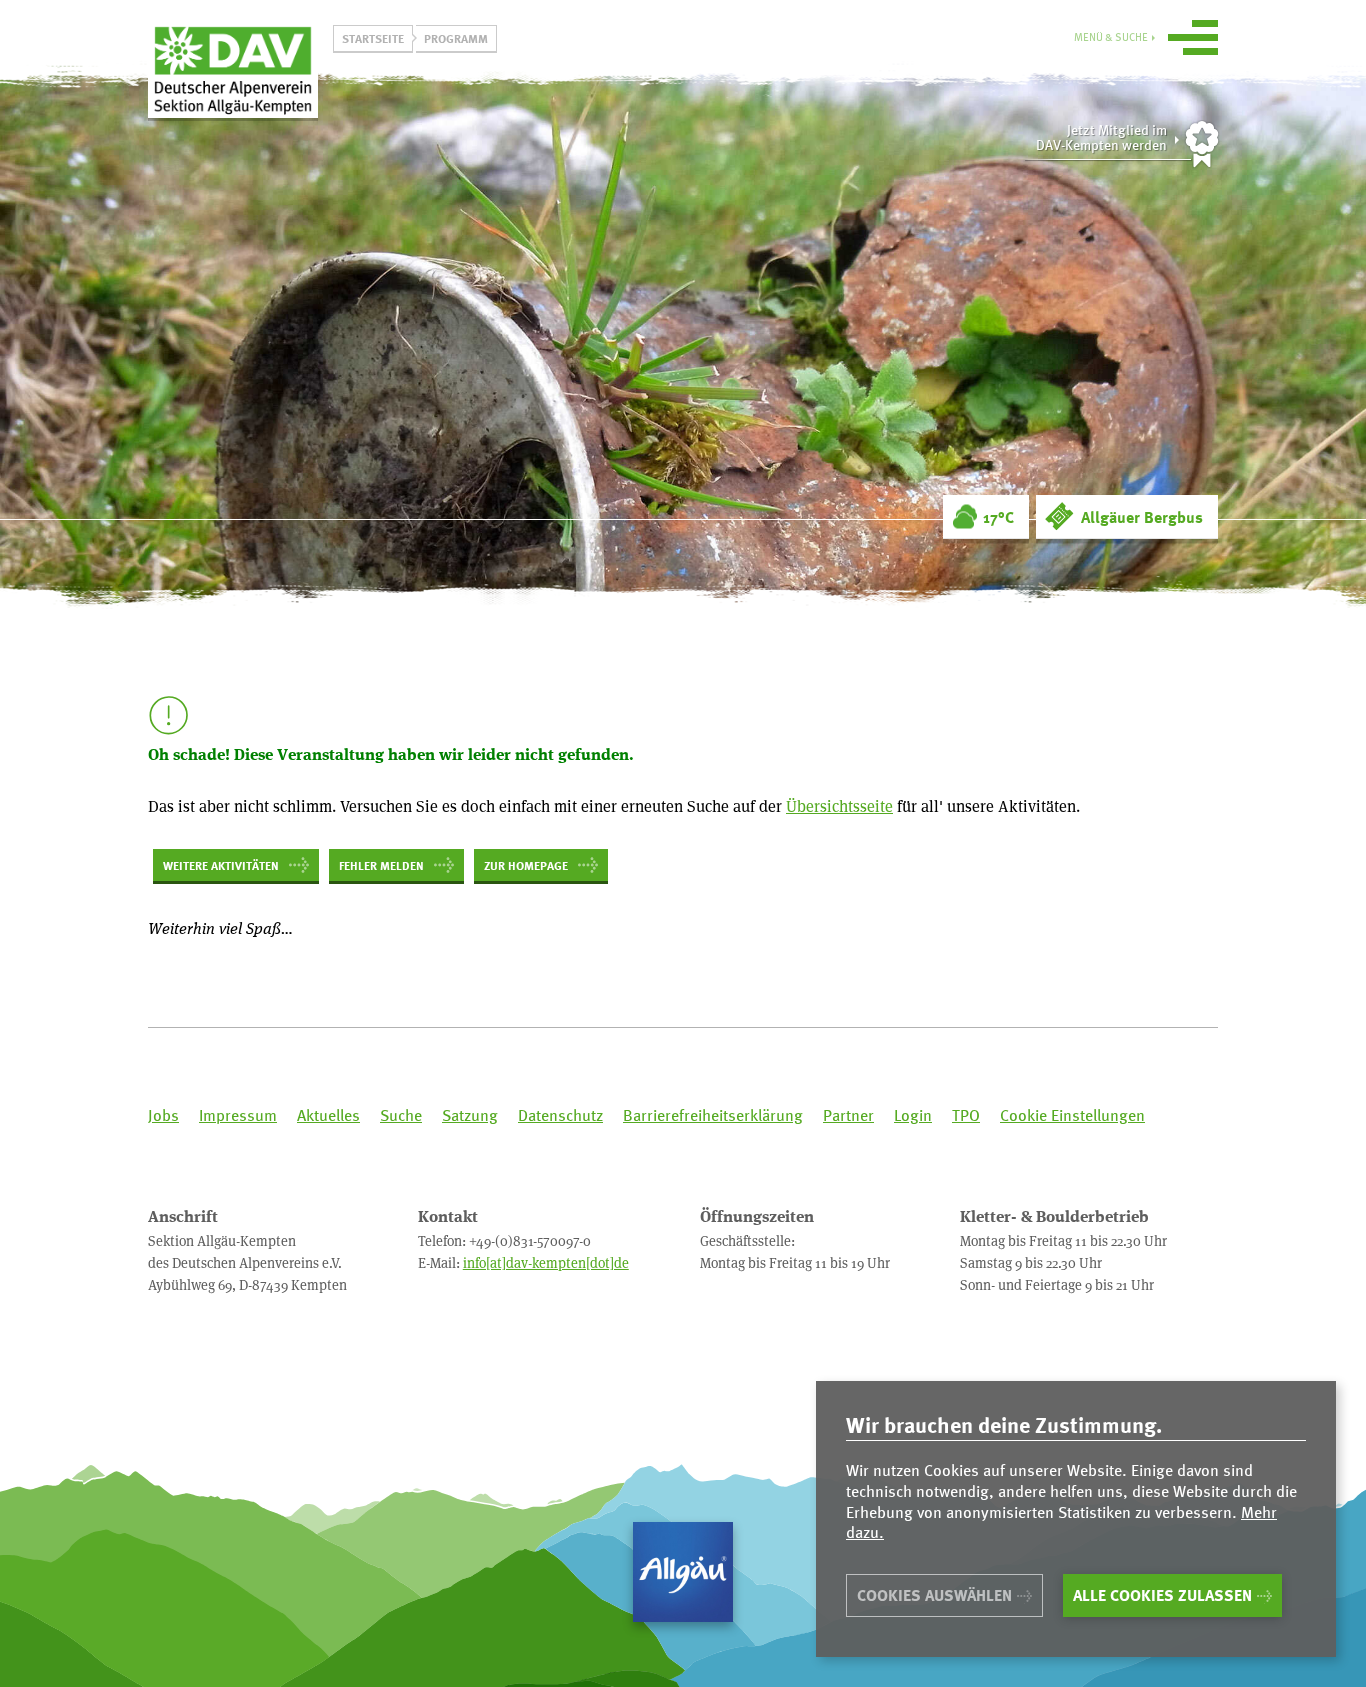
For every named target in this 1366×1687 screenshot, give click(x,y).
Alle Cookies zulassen (1162, 1595)
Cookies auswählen (934, 1595)
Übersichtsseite (839, 805)
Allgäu (683, 1572)
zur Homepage (526, 865)
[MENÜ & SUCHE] (1193, 41)
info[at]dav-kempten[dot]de (546, 1262)
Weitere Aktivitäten (221, 865)
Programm (456, 38)
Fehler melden (381, 865)
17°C (998, 517)
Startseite (373, 38)
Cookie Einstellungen (1072, 1115)
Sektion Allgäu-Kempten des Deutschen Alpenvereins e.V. (233, 69)
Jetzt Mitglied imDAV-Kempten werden (1101, 137)
